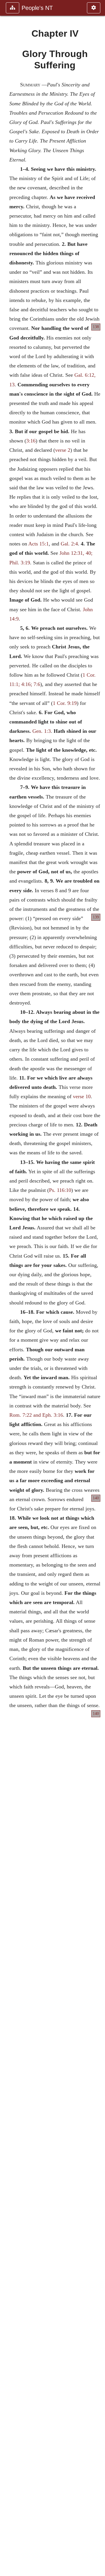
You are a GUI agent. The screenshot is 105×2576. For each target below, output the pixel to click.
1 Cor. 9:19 (65, 703)
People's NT (37, 8)
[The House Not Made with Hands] (98, 1288)
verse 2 (63, 450)
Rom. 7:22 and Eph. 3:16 (36, 1415)
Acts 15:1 (38, 544)
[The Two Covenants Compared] (7, 1288)
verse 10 (82, 1096)
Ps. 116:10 (60, 1190)
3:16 (31, 441)
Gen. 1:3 (42, 731)
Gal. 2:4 (69, 544)
